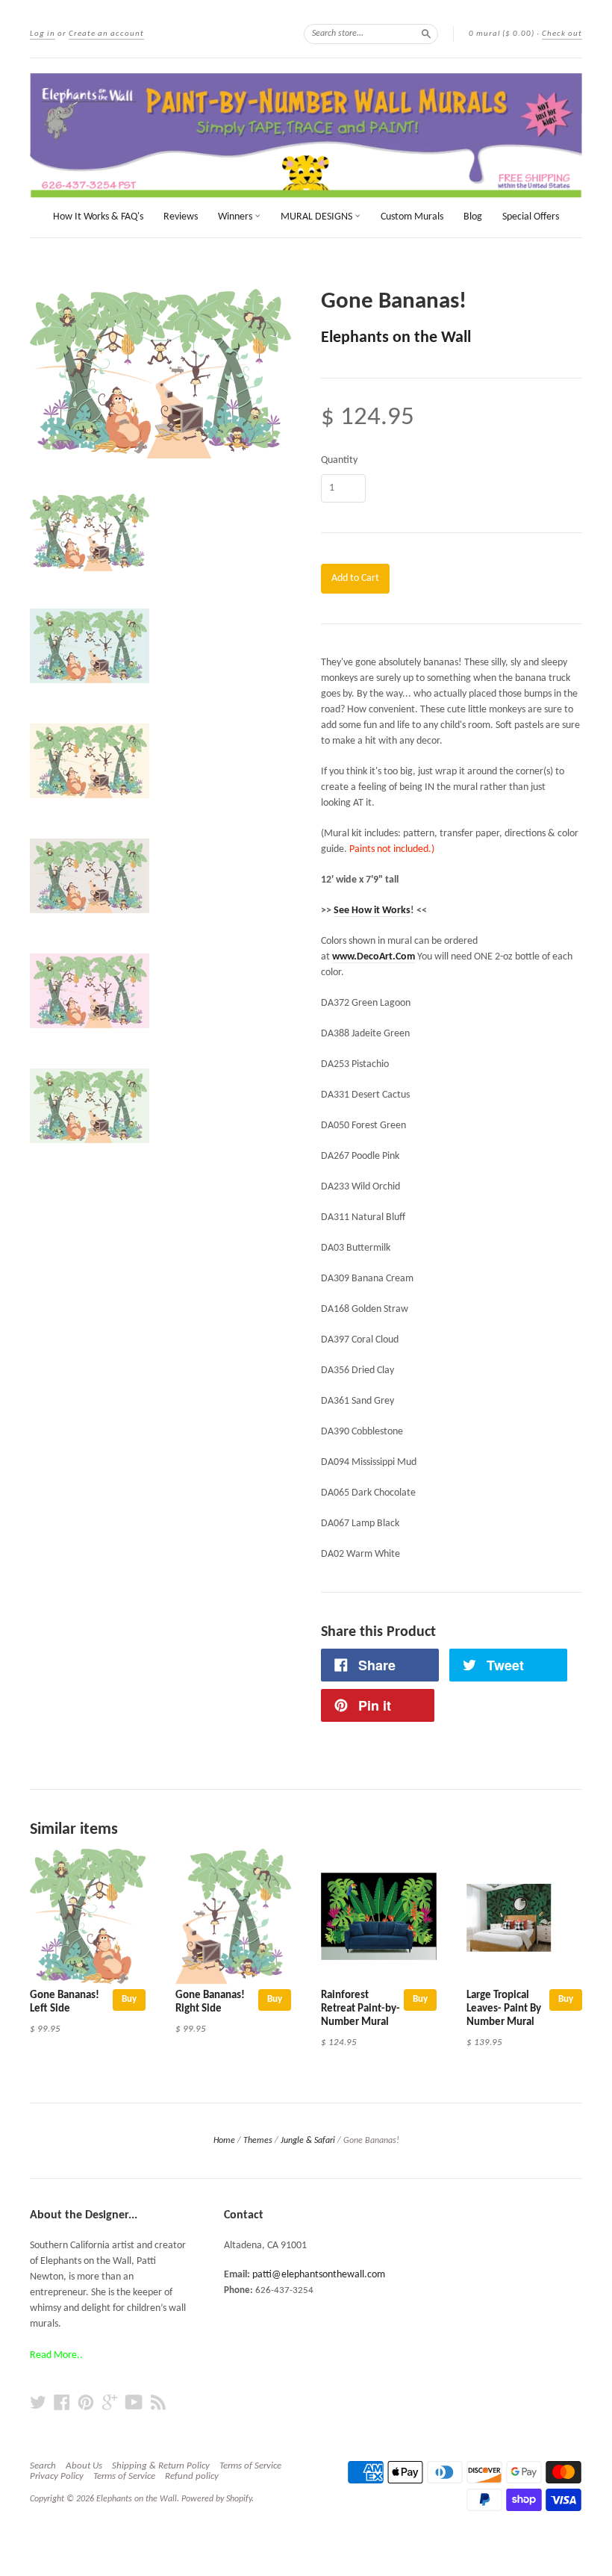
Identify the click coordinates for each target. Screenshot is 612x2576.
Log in (43, 34)
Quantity (339, 461)
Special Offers (531, 217)
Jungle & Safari (308, 2141)
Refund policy (192, 2476)
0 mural (502, 34)
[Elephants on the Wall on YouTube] (134, 2403)
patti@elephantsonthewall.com (319, 2275)
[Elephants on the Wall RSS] (158, 2403)
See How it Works (372, 911)
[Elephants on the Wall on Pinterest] (86, 2403)
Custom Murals (412, 217)
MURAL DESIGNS (318, 217)
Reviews (181, 217)
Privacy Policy (57, 2476)
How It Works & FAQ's (98, 217)
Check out (562, 34)
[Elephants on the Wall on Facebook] (62, 2403)
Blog (473, 217)
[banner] (306, 136)
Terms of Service (250, 2466)
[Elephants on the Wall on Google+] (110, 2403)
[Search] (426, 34)
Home (224, 2141)
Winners (236, 217)
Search (43, 2466)
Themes (258, 2141)
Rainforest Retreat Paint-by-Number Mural (360, 2009)
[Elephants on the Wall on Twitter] (38, 2403)
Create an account (106, 34)
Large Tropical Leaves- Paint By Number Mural (504, 2009)
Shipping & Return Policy (161, 2466)
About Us (84, 2466)
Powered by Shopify (216, 2499)
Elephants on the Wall (396, 338)
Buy (129, 1999)
